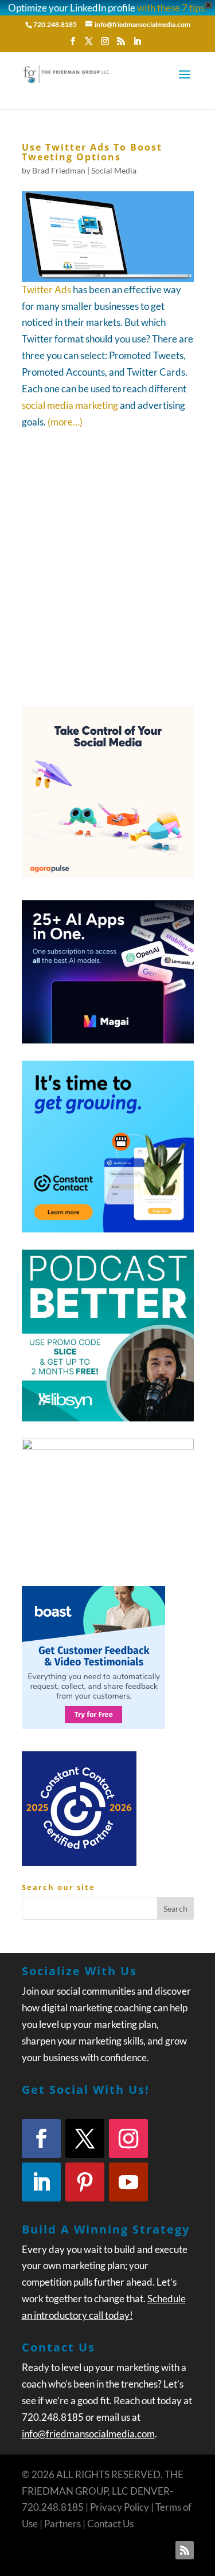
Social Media (114, 170)
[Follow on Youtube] (128, 2182)
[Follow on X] (85, 2138)
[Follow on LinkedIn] (41, 2182)
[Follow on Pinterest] (85, 2182)
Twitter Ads (46, 289)
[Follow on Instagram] (128, 2138)
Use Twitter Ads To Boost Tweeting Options (92, 152)
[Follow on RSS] (185, 2550)
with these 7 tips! (172, 8)
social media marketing (70, 405)
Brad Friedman (59, 170)
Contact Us (110, 2524)
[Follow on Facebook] (41, 2138)
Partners (62, 2524)
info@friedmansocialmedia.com (88, 2434)
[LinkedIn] (137, 45)
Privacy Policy (120, 2507)
